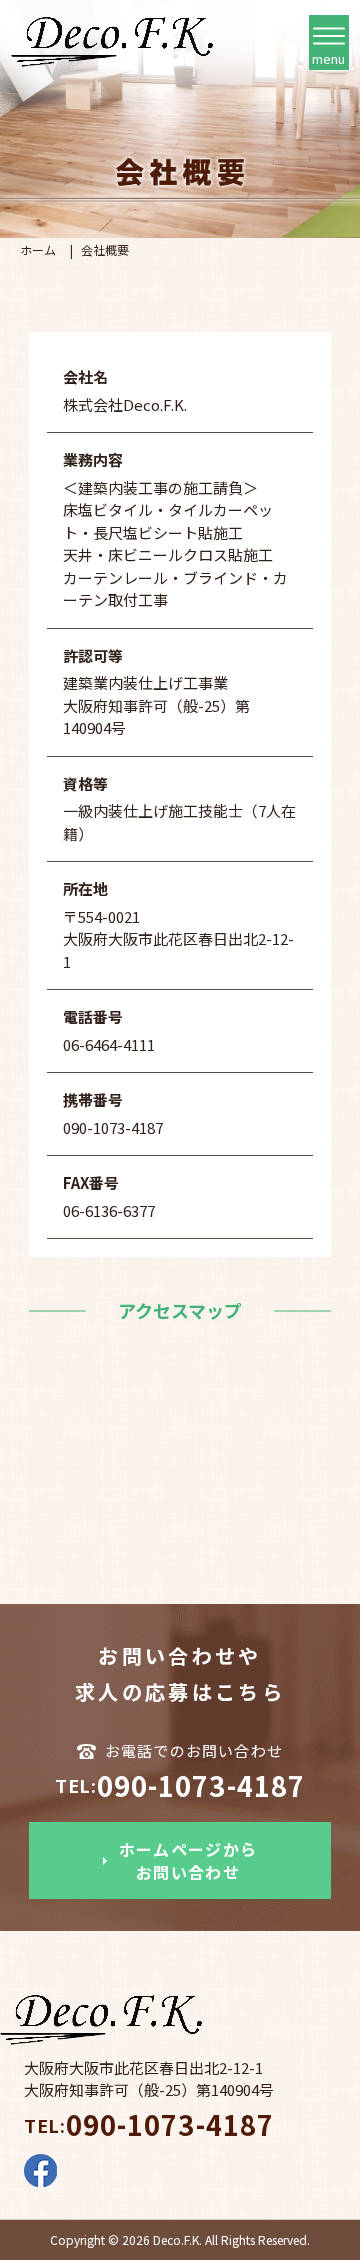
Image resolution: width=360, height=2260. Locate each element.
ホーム (38, 249)
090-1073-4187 (180, 1785)
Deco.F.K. (177, 2239)
